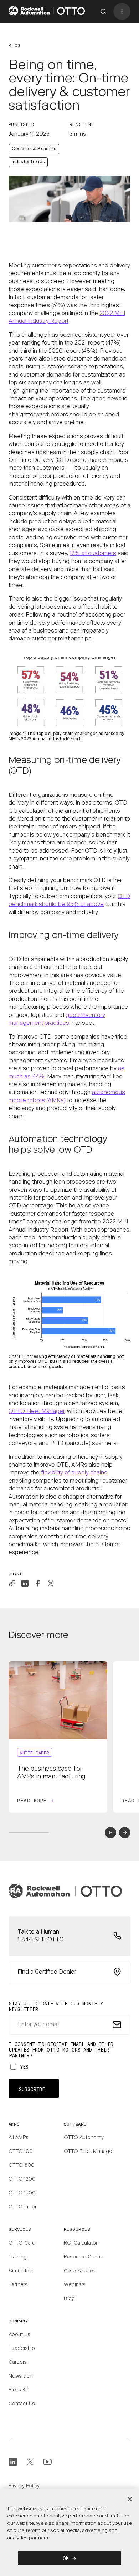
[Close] (130, 2499)
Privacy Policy (24, 2486)
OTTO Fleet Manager (37, 1412)
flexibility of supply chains (74, 1473)
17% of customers (93, 554)
